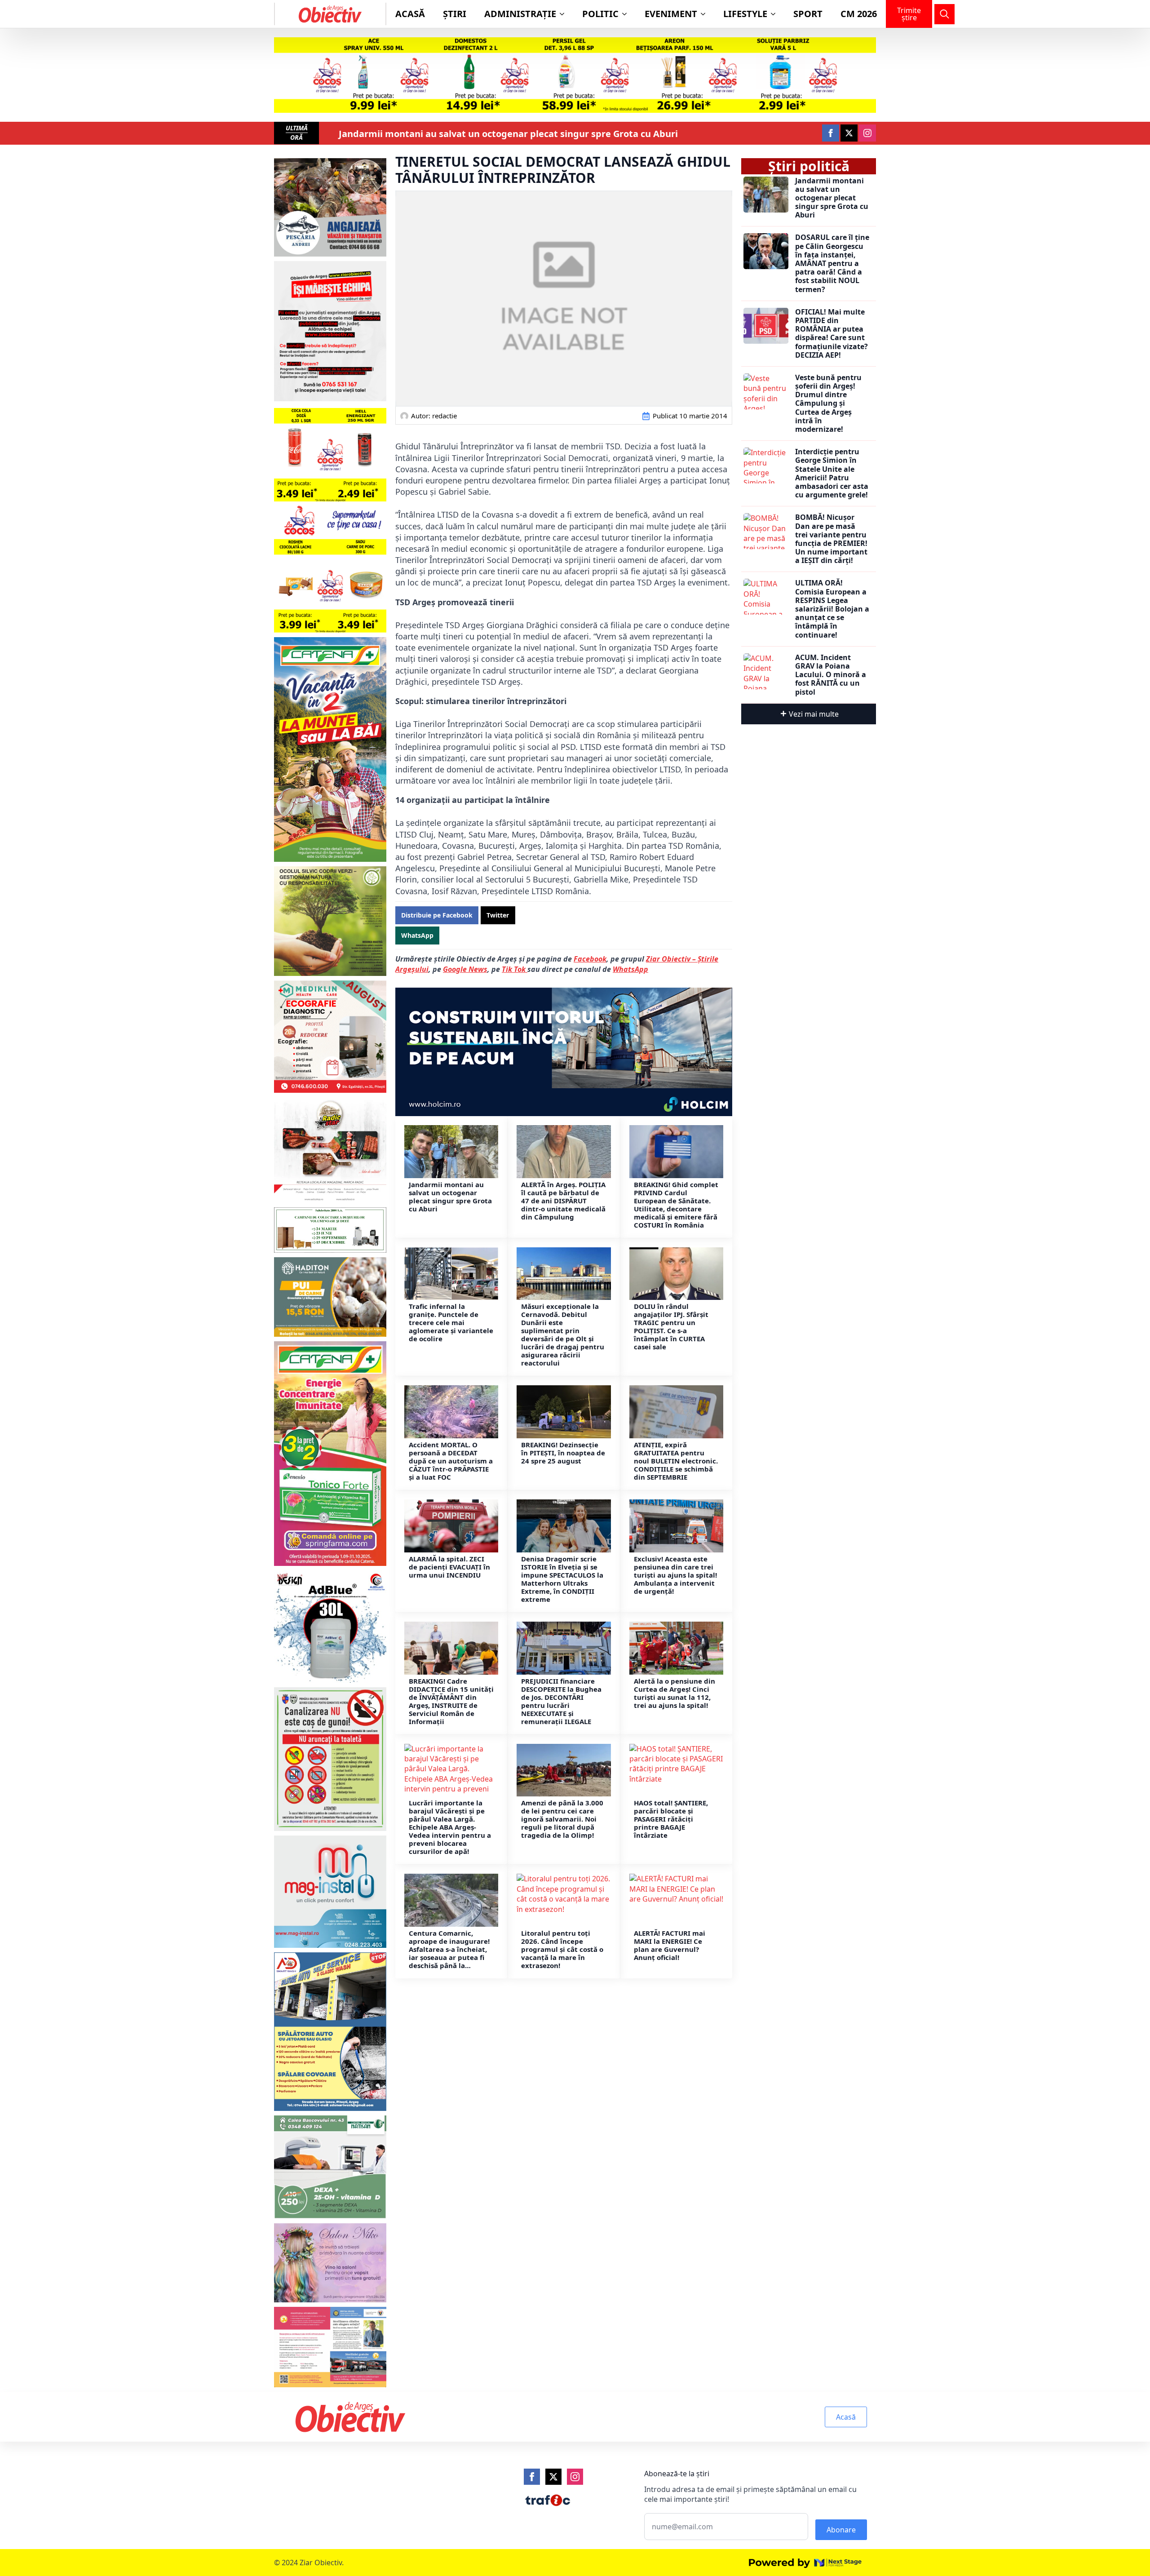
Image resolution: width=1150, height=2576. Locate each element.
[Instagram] (575, 2477)
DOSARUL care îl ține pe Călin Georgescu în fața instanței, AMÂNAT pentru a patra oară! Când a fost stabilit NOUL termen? (832, 263)
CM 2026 (859, 14)
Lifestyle (745, 14)
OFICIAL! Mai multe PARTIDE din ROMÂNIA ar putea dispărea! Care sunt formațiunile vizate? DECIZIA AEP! (832, 334)
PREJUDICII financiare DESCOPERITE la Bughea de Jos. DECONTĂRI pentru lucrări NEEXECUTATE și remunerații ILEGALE (561, 1701)
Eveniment (671, 14)
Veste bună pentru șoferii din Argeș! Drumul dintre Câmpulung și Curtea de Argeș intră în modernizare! (828, 403)
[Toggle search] (944, 14)
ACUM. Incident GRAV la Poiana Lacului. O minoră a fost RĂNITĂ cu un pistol (831, 675)
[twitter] (849, 133)
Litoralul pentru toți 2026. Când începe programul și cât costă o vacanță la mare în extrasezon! (562, 1949)
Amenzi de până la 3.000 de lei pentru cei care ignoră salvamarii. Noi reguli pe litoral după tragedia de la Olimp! (562, 1819)
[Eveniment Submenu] (706, 14)
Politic (600, 14)
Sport (808, 14)
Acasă (410, 14)
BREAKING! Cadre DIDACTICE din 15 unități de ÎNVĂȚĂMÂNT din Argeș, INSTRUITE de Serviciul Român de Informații (451, 1701)
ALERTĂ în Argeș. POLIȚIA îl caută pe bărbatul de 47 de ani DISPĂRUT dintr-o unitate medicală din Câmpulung (563, 1201)
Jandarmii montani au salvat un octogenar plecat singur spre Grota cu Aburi (508, 134)
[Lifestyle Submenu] (776, 14)
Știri (455, 14)
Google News (465, 969)
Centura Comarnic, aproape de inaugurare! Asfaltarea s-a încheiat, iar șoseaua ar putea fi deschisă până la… (449, 1949)
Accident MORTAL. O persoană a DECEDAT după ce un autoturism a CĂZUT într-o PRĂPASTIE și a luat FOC (451, 1461)
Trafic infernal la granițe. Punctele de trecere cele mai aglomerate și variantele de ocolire (451, 1322)
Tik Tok (515, 969)
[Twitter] (553, 2477)
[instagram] (867, 133)
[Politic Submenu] (627, 14)
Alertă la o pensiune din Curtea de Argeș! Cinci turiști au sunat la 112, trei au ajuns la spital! (675, 1693)
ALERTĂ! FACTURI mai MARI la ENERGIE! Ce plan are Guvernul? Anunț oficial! (670, 1945)
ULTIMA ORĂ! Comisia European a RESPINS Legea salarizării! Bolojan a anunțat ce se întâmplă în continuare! (832, 609)
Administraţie (520, 14)
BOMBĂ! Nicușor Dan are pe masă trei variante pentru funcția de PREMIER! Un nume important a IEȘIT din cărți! (831, 539)
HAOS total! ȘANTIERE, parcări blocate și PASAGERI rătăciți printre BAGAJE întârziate (671, 1819)
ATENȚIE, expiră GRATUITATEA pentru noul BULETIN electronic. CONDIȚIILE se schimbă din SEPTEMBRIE (676, 1461)
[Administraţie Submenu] (565, 14)
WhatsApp (630, 969)
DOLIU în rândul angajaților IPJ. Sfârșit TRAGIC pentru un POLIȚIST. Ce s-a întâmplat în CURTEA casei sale (671, 1326)
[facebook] (831, 133)
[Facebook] (532, 2477)
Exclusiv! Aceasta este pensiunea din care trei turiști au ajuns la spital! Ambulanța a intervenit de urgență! (675, 1575)
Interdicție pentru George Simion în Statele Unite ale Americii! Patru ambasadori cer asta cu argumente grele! (832, 473)
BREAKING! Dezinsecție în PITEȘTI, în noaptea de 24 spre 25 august (563, 1453)
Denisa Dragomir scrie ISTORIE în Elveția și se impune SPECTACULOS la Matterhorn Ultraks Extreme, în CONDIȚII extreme (562, 1579)
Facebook (590, 959)
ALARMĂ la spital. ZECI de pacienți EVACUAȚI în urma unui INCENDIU (449, 1567)
